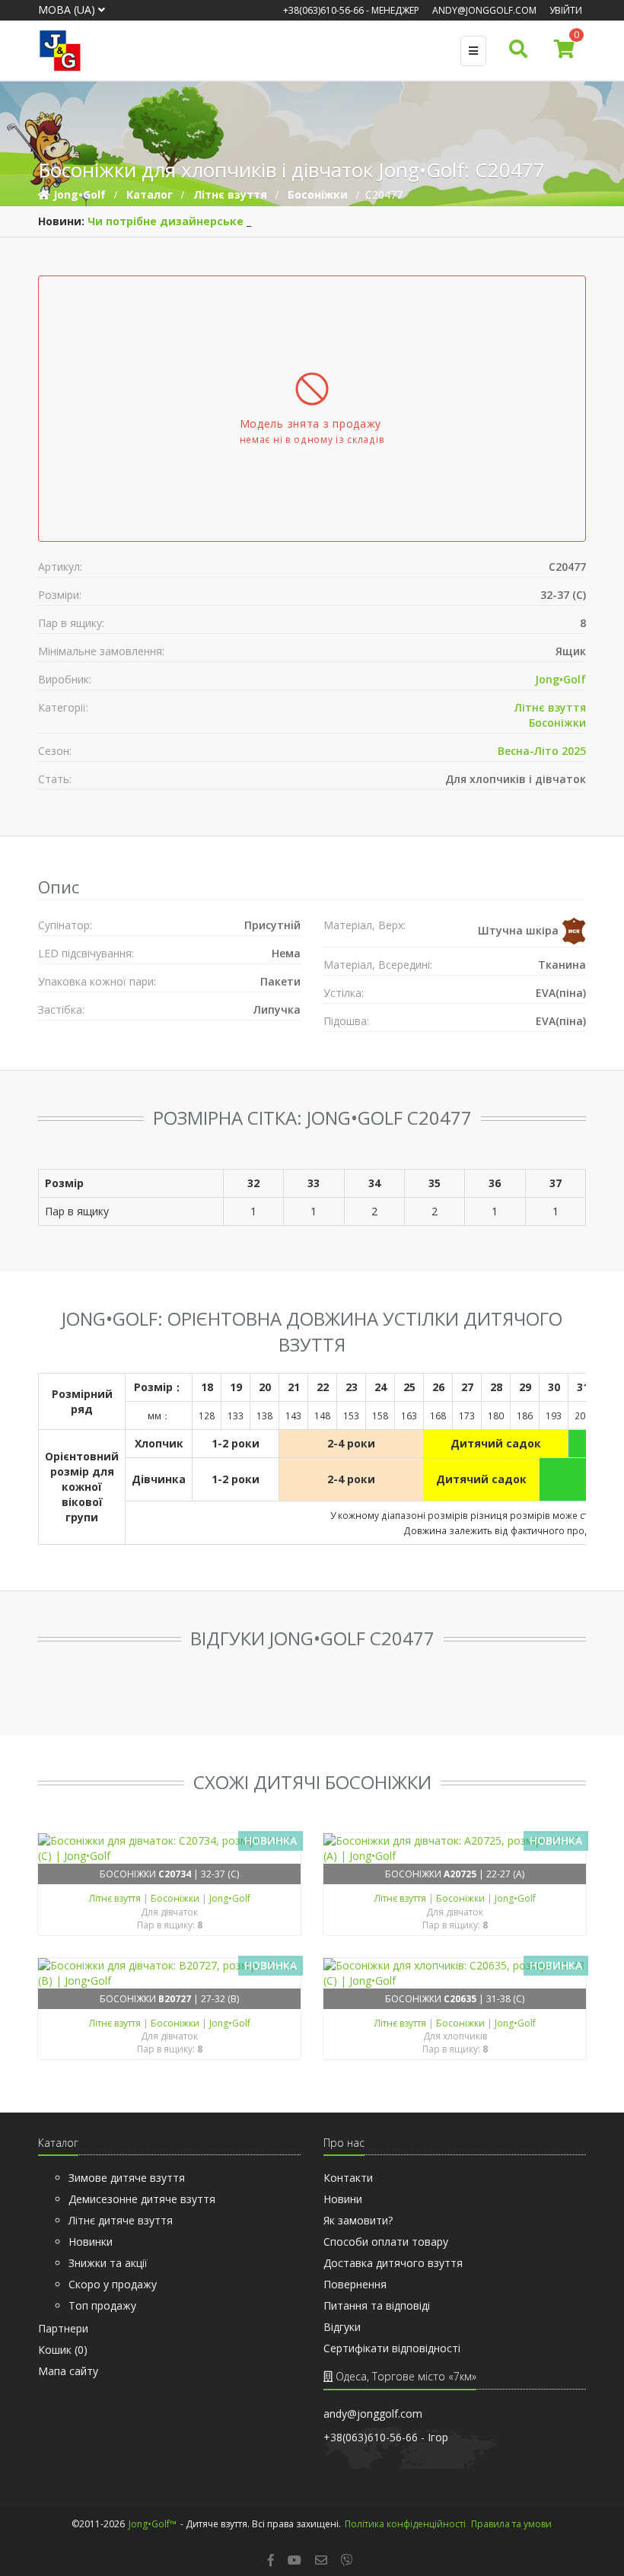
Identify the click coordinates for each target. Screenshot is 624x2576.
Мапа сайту (68, 2371)
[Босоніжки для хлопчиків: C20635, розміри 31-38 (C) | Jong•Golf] (455, 1973)
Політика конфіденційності (405, 2524)
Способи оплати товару (386, 2242)
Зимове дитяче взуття (127, 2178)
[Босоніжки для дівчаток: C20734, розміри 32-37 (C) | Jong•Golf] (169, 1848)
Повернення (355, 2284)
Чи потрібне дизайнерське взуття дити (204, 221)
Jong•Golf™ (153, 2524)
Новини (343, 2199)
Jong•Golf (560, 679)
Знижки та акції (108, 2263)
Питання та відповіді (377, 2305)
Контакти (348, 2178)
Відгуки (342, 2327)
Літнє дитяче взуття (121, 2220)
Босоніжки (557, 723)
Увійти (566, 10)
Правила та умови (511, 2524)
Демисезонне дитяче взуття (142, 2199)
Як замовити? (358, 2220)
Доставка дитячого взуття (393, 2263)
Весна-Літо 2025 (542, 751)
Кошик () (63, 2350)
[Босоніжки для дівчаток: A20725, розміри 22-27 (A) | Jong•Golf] (455, 1848)
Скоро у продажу (113, 2284)
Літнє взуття (550, 707)
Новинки (91, 2242)
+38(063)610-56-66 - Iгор (386, 2437)
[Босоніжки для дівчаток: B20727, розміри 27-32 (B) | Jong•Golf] (169, 1973)
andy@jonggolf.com (484, 10)
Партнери (63, 2328)
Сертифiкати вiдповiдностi (392, 2348)
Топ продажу (102, 2305)
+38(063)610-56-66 (323, 10)
